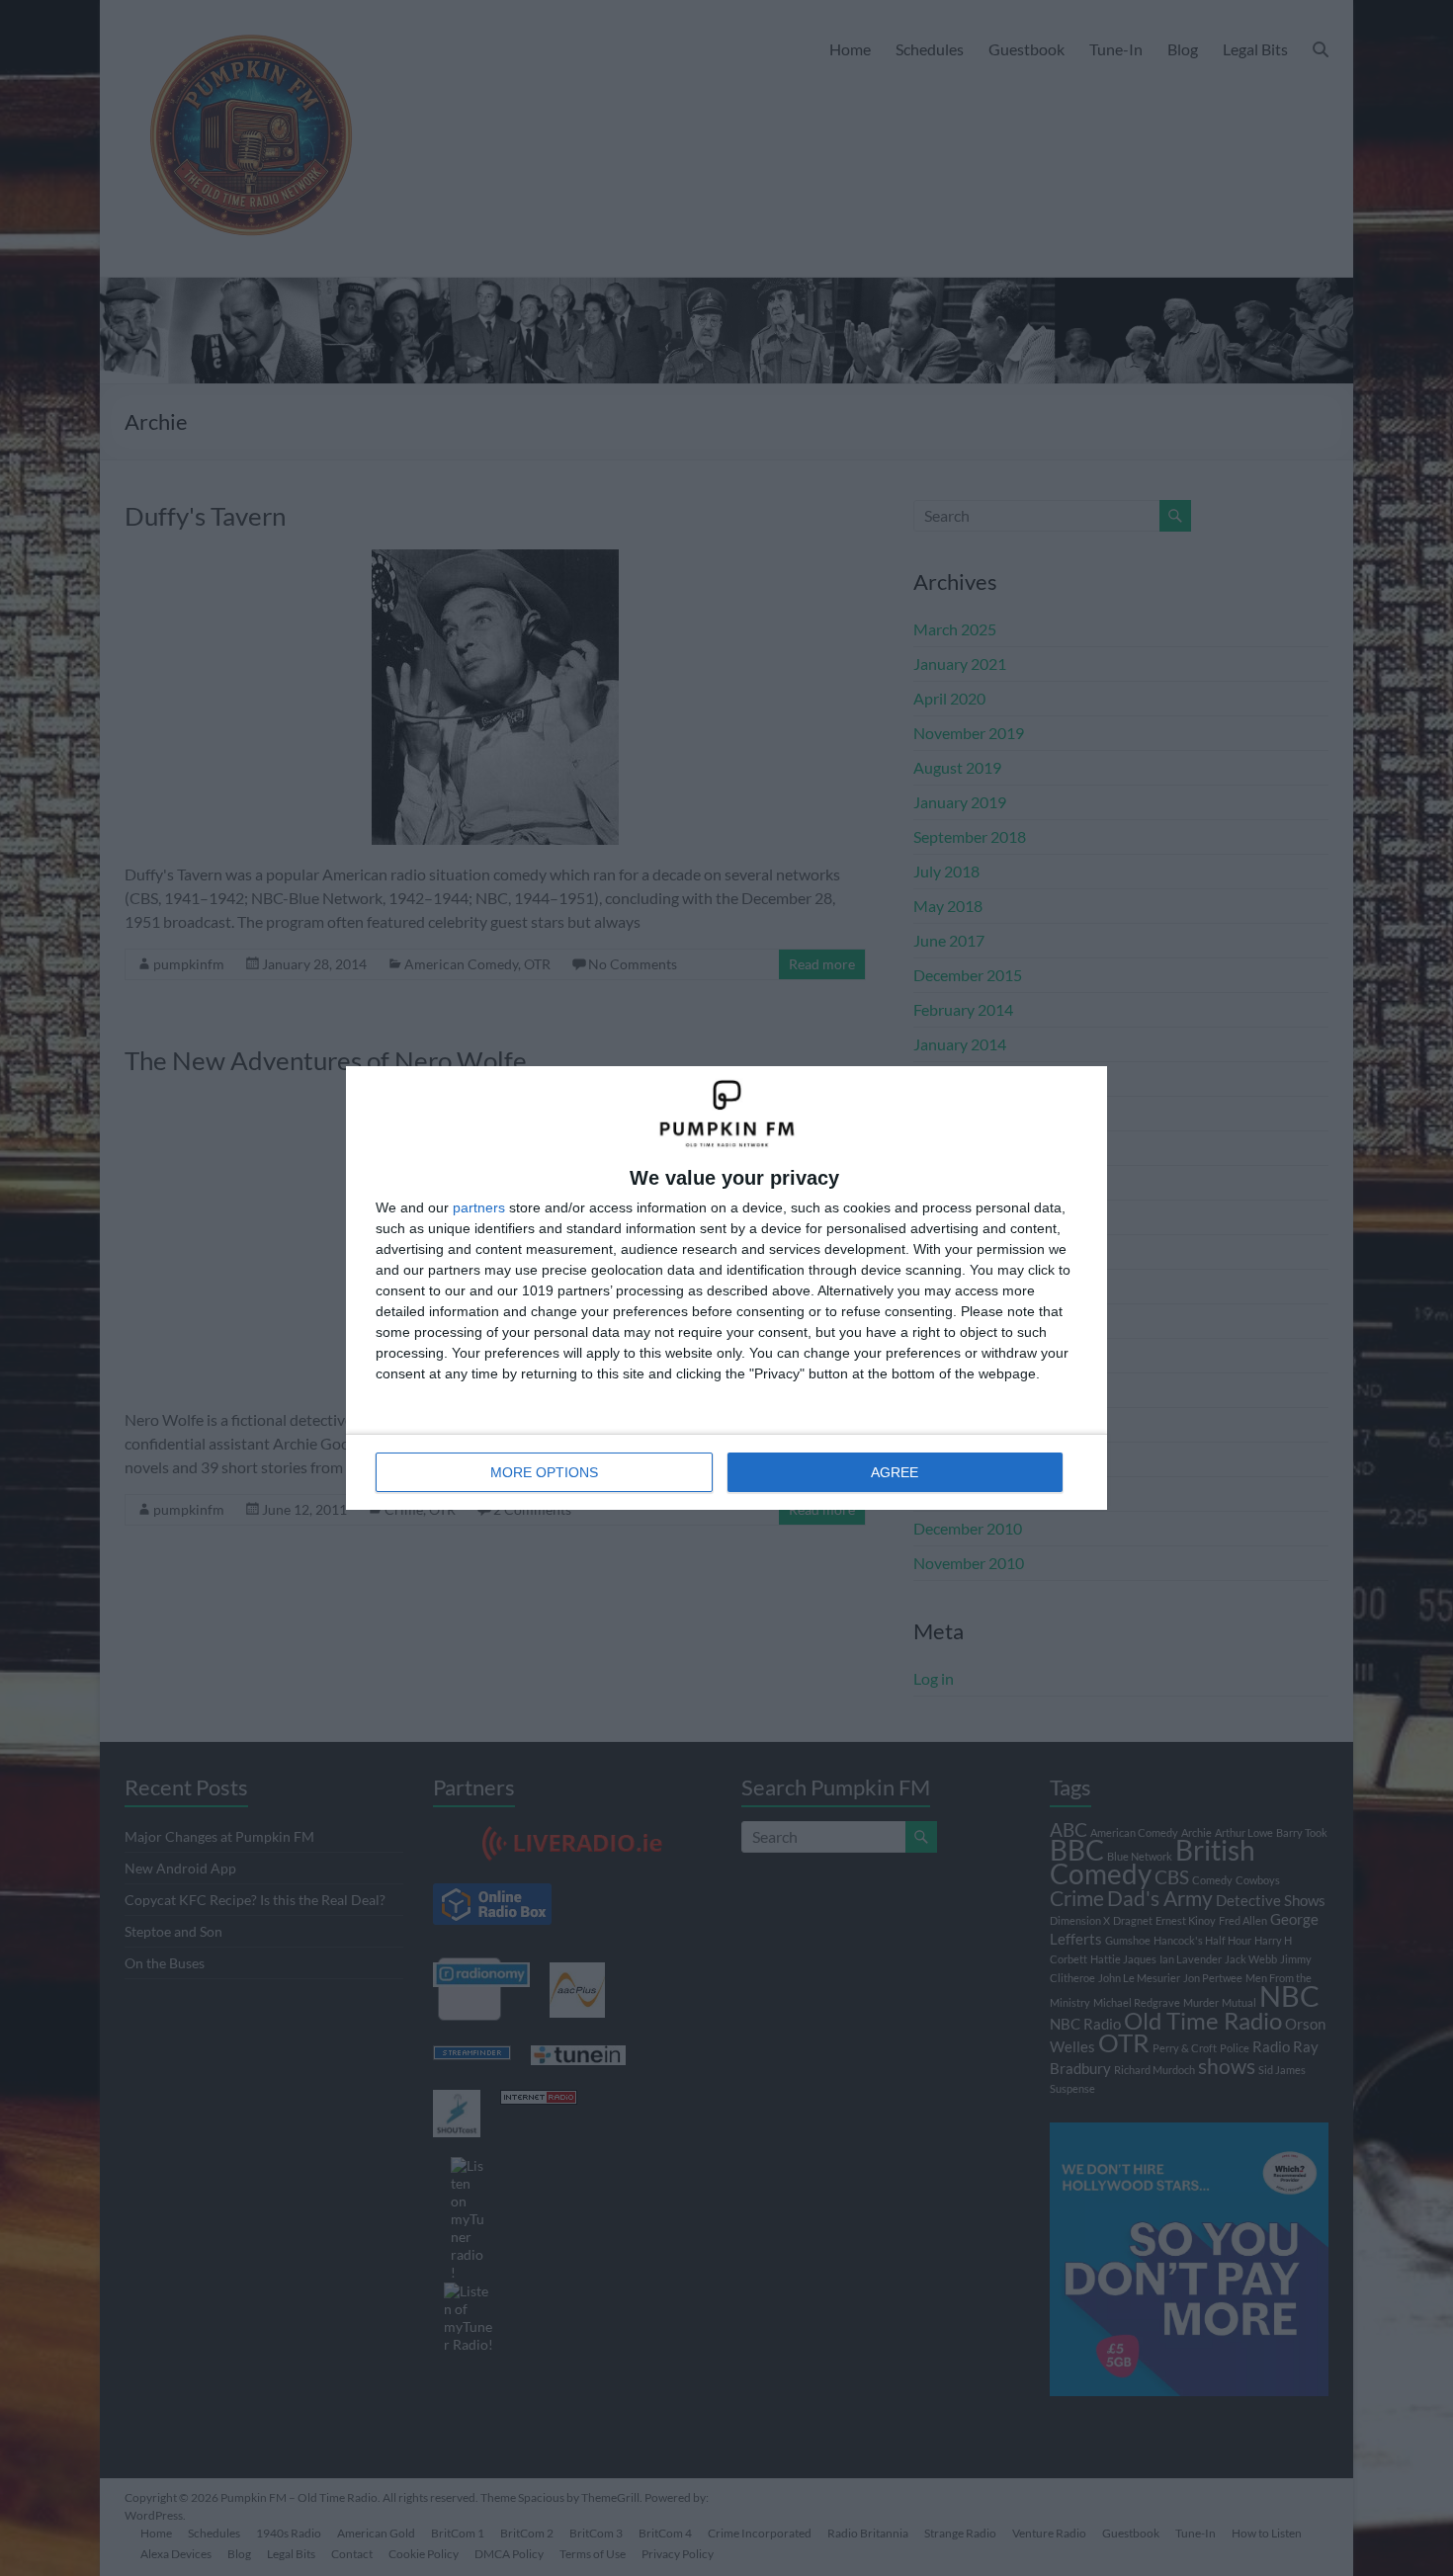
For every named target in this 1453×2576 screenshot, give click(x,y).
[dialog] (726, 1288)
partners (479, 1207)
